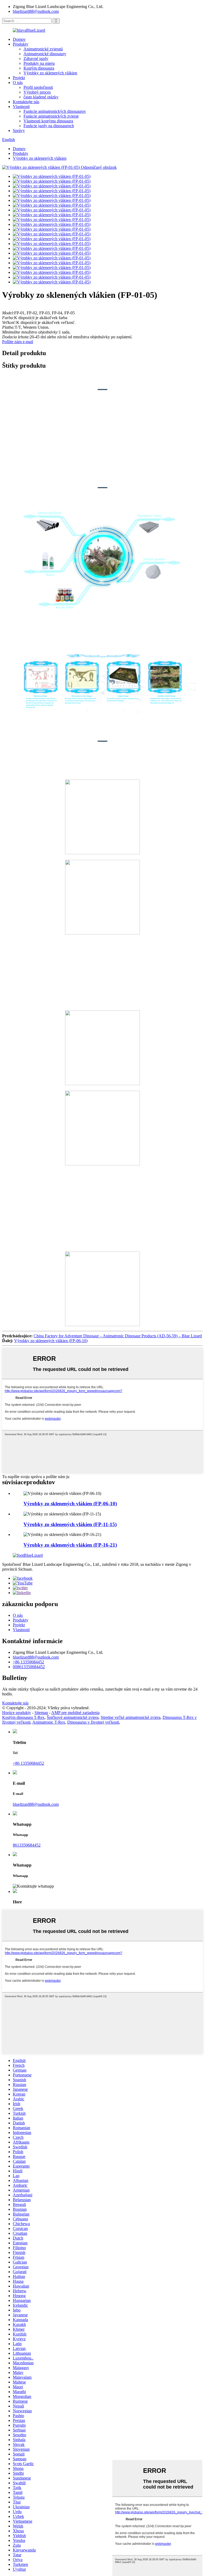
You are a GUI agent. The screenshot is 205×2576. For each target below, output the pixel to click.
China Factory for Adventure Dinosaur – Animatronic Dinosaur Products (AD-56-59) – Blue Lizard (118, 1336)
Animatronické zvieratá (43, 49)
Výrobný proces (37, 92)
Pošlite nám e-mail (18, 342)
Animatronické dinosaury (45, 54)
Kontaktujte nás (26, 102)
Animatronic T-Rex (49, 1722)
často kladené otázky (41, 97)
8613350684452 (27, 1845)
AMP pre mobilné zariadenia (75, 1713)
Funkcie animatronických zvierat (51, 116)
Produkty (21, 44)
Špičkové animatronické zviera (73, 1717)
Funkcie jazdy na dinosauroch (49, 126)
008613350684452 (29, 1667)
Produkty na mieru (39, 63)
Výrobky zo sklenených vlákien (50, 73)
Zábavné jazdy (36, 59)
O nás (18, 83)
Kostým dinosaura (39, 68)
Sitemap (41, 1713)
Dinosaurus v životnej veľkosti (93, 1722)
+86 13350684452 (28, 1662)
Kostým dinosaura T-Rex (23, 1717)
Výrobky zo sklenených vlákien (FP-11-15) (70, 1524)
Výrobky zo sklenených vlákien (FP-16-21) (70, 1545)
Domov (19, 39)
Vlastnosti (21, 107)
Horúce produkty (17, 1713)
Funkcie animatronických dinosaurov (55, 111)
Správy (19, 131)
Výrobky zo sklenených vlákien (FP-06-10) (51, 1341)
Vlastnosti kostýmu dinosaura (48, 121)
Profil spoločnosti (38, 87)
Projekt (19, 78)
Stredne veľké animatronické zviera (131, 1717)
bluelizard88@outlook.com (36, 11)
